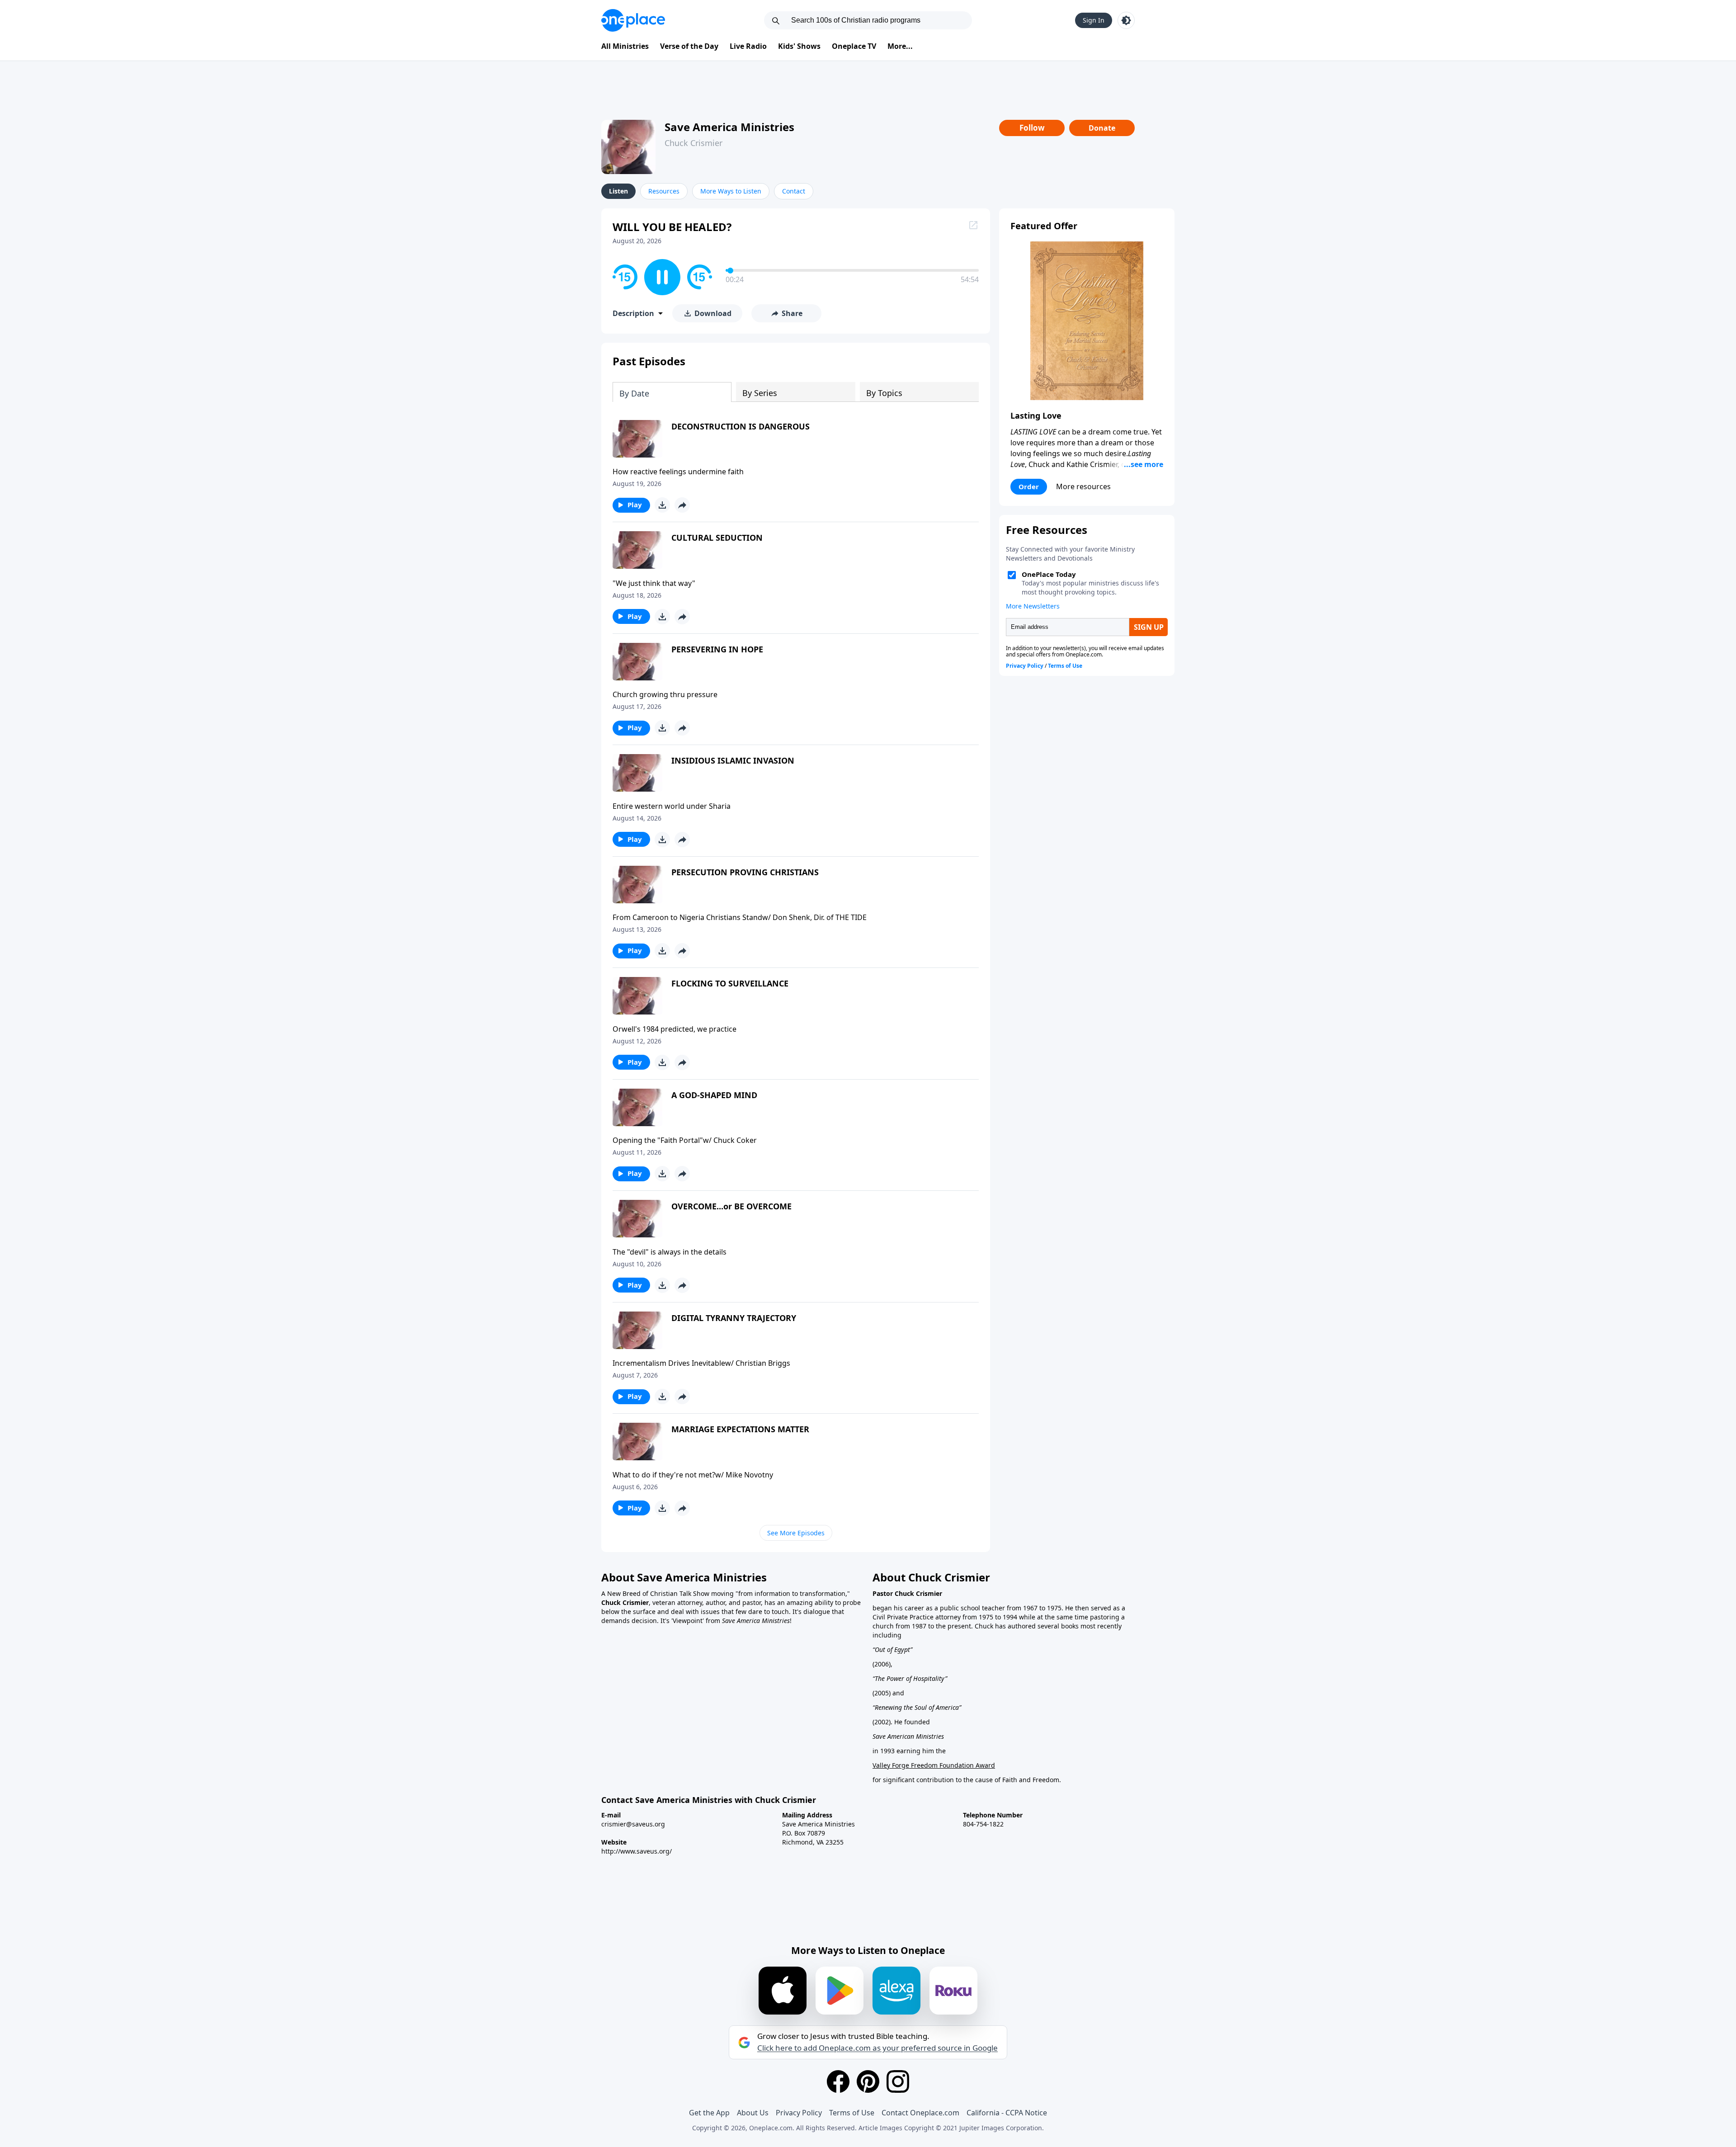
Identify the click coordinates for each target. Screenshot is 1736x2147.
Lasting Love (1036, 415)
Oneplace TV (854, 46)
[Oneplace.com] (633, 20)
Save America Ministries (729, 127)
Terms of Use (852, 2113)
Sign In (1094, 20)
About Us (753, 2113)
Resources (664, 191)
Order (1029, 486)
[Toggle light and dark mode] (1126, 20)
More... (900, 46)
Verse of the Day (689, 46)
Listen (618, 191)
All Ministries (625, 46)
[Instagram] (898, 2081)
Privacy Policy (799, 2113)
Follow (1032, 128)
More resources (1083, 486)
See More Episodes (796, 1533)
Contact (794, 191)
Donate (1102, 128)
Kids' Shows (799, 46)
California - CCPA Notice (1007, 2113)
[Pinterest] (868, 2081)
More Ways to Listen (731, 191)
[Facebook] (838, 2081)
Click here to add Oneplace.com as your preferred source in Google (877, 2048)
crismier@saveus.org (633, 1824)
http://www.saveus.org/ (637, 1851)
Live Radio (748, 46)
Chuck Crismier (693, 143)
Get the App (709, 2113)
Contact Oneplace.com (920, 2113)
